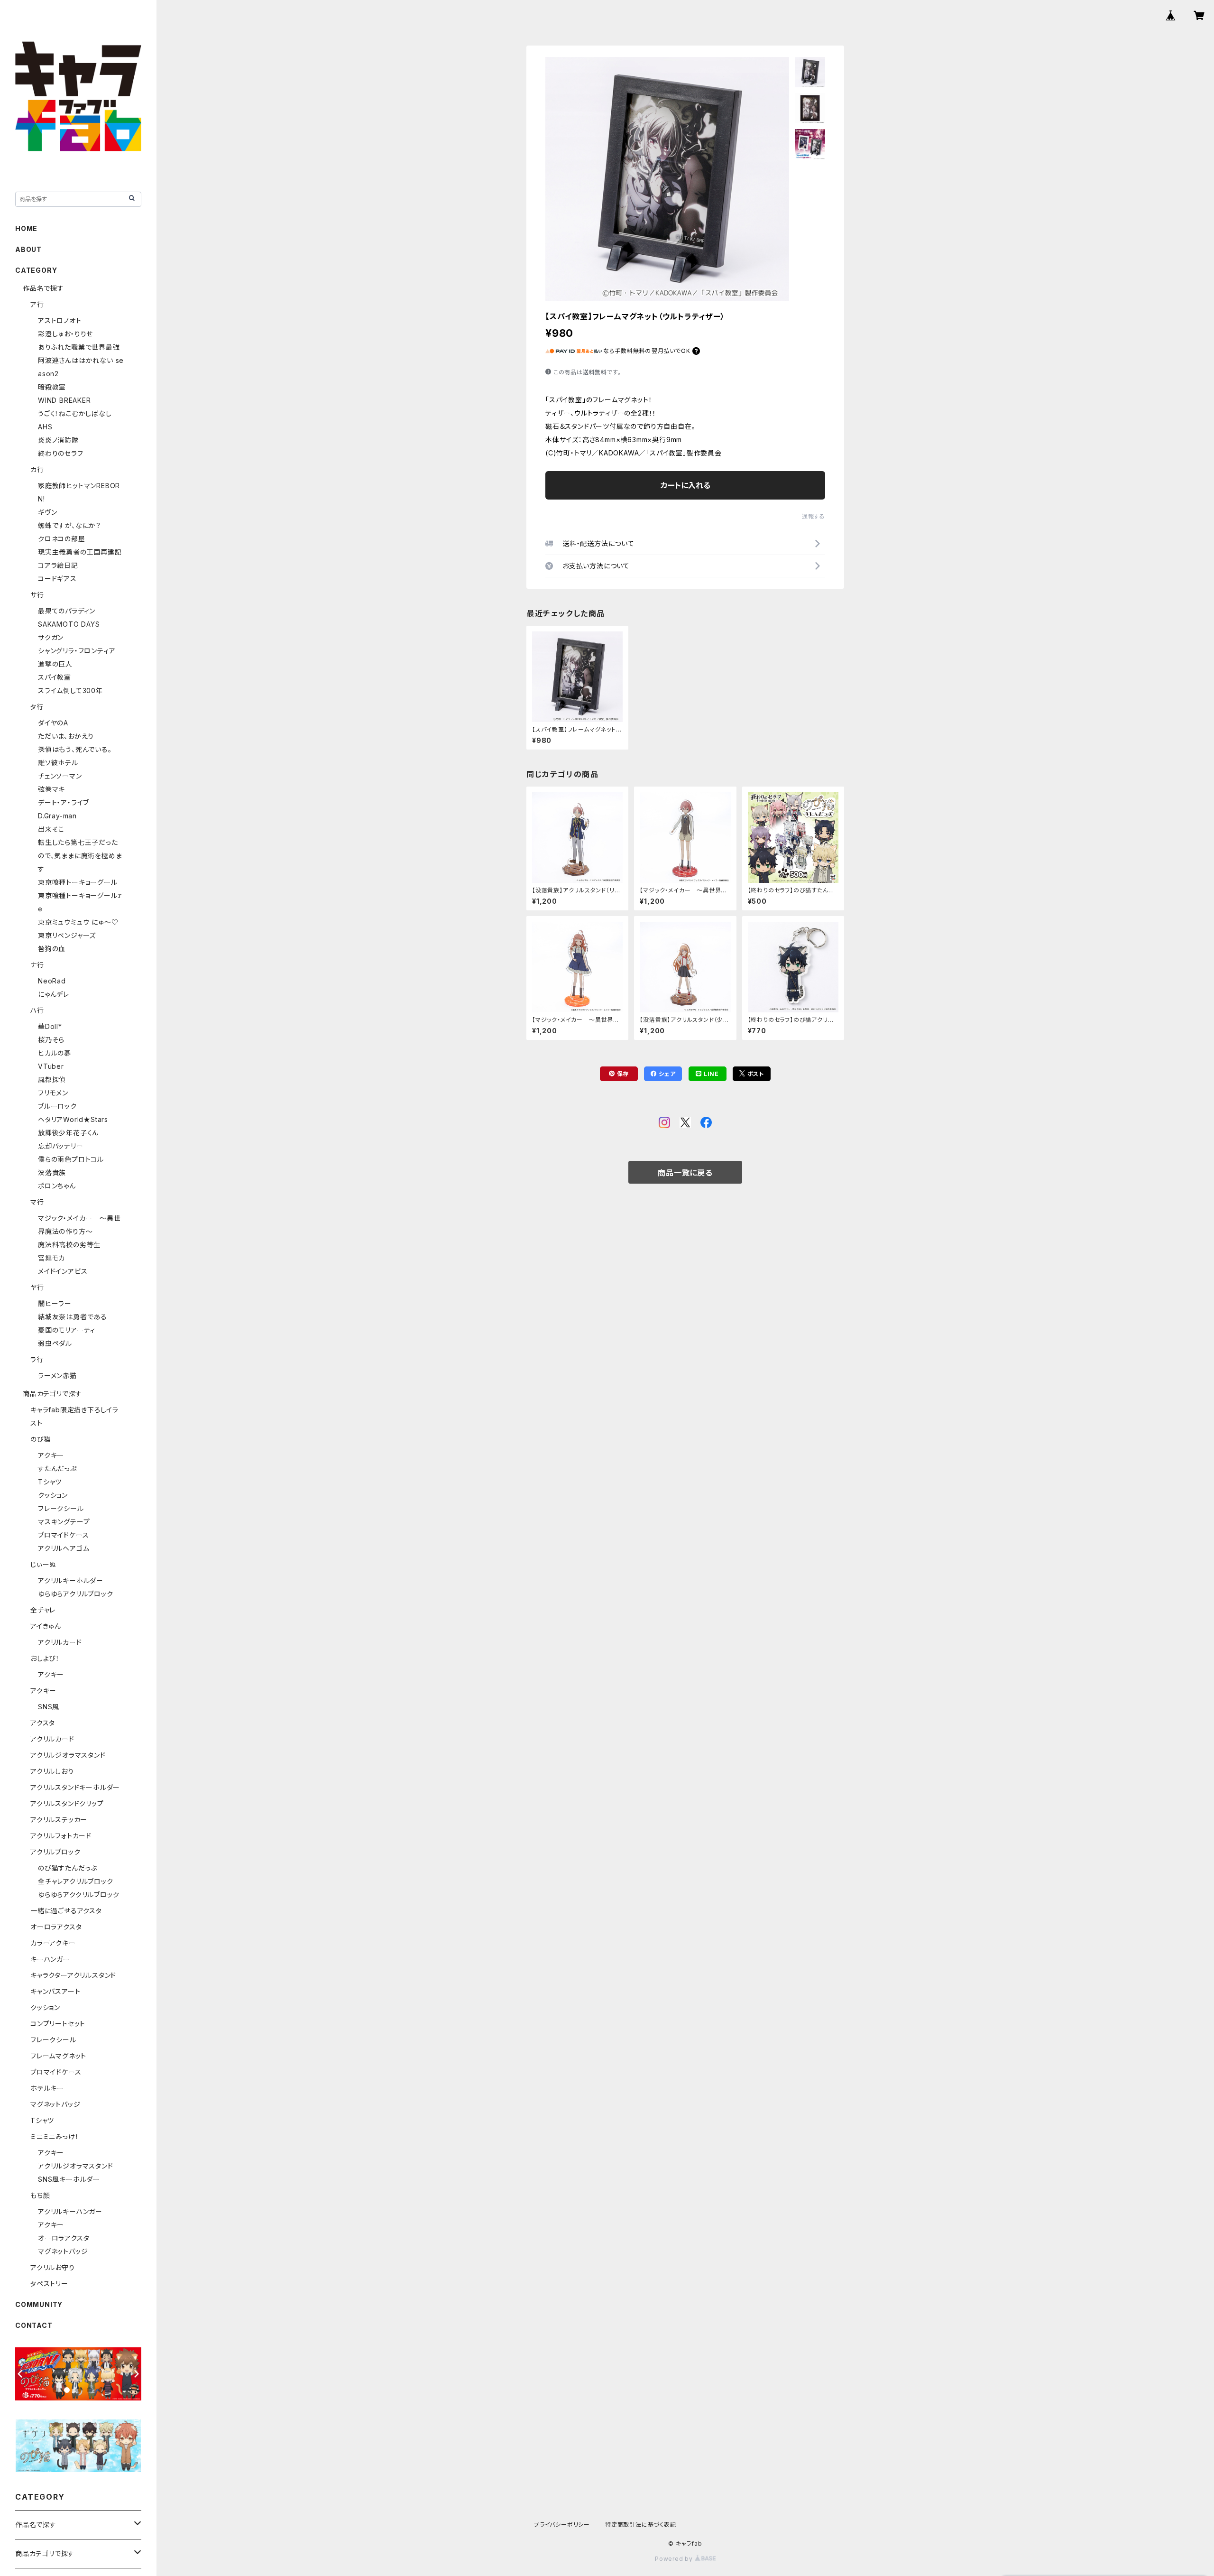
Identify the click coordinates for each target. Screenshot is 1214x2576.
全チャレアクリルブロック (76, 1881)
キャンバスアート (55, 1991)
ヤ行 (37, 1287)
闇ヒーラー (55, 1303)
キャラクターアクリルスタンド (73, 1975)
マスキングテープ (64, 1522)
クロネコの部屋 (62, 539)
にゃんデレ (54, 994)
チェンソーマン (60, 776)
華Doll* (50, 1026)
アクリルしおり (52, 1771)
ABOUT (28, 249)
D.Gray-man (57, 816)
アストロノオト (60, 320)
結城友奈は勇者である (73, 1317)
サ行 (37, 595)
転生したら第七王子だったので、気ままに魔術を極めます (80, 856)
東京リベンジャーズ (67, 935)
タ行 (37, 707)
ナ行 (37, 965)
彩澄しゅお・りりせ (65, 334)
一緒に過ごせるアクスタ (66, 1911)
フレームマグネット (58, 2056)
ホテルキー (47, 2088)
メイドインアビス (63, 1271)
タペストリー (49, 2284)
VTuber (51, 1066)
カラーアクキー (53, 1943)
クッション (53, 1495)
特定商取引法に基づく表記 (641, 2525)
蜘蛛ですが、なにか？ (69, 525)
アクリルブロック (55, 1852)
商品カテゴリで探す (52, 1394)
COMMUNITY (39, 2304)
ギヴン (47, 512)
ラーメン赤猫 (57, 1376)
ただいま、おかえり (66, 736)
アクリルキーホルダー (71, 1580)
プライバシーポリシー (562, 2525)
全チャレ (43, 1610)
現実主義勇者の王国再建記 (80, 552)
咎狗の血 (52, 949)
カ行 (37, 469)
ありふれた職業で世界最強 (79, 347)
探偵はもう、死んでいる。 (75, 749)
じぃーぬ (43, 1564)
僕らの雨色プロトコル (71, 1159)
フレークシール (61, 1508)
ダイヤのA (53, 723)
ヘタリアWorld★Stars (73, 1119)
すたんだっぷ (57, 1469)
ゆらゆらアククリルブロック (78, 1895)
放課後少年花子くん (68, 1133)
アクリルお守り (53, 2267)
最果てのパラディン (67, 611)
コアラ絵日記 (58, 565)
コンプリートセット (58, 2024)
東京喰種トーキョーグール (78, 882)
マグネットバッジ (55, 2104)
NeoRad (52, 981)
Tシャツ (50, 1482)
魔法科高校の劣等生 (69, 1245)
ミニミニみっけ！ (55, 2136)
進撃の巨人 (55, 664)
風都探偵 (52, 1080)
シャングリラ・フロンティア (77, 651)
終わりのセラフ (61, 453)
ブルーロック (57, 1106)
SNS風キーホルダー (69, 2179)
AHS (45, 427)
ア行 (37, 304)
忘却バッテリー (61, 1146)
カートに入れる (685, 485)
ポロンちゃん (57, 1186)
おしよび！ (45, 1658)
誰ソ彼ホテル (58, 763)
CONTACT (34, 2325)
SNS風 (49, 1707)
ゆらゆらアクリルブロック (76, 1594)
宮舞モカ (51, 1258)
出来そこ (51, 829)
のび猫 (41, 1439)
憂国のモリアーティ (67, 1330)
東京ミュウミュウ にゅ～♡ (78, 922)
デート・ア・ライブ (64, 802)
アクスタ (43, 1723)
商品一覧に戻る (685, 1173)
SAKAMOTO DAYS (69, 624)
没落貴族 (52, 1172)
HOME (26, 228)
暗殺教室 (52, 387)
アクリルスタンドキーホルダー (75, 1787)
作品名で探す (43, 288)
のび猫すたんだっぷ (68, 1868)
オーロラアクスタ (56, 1927)
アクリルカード (60, 1642)
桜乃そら (51, 1040)
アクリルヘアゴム (64, 1548)
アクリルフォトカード (61, 1836)
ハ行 (37, 1010)
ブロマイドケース (63, 1535)
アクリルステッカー (59, 1820)
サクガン (51, 637)
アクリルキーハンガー (70, 2211)
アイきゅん (46, 1626)
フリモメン (53, 1093)
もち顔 (40, 2195)
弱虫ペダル (55, 1343)
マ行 (37, 1202)
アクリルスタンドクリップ (67, 1803)
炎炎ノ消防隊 (58, 440)
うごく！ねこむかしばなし (75, 413)
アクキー (51, 1455)
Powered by (675, 2559)
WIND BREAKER (64, 400)
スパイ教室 (55, 677)
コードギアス (57, 579)
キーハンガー (50, 1959)
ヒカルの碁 (55, 1053)
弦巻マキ (51, 789)
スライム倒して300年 (70, 690)
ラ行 (37, 1359)
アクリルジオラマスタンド (68, 1755)
